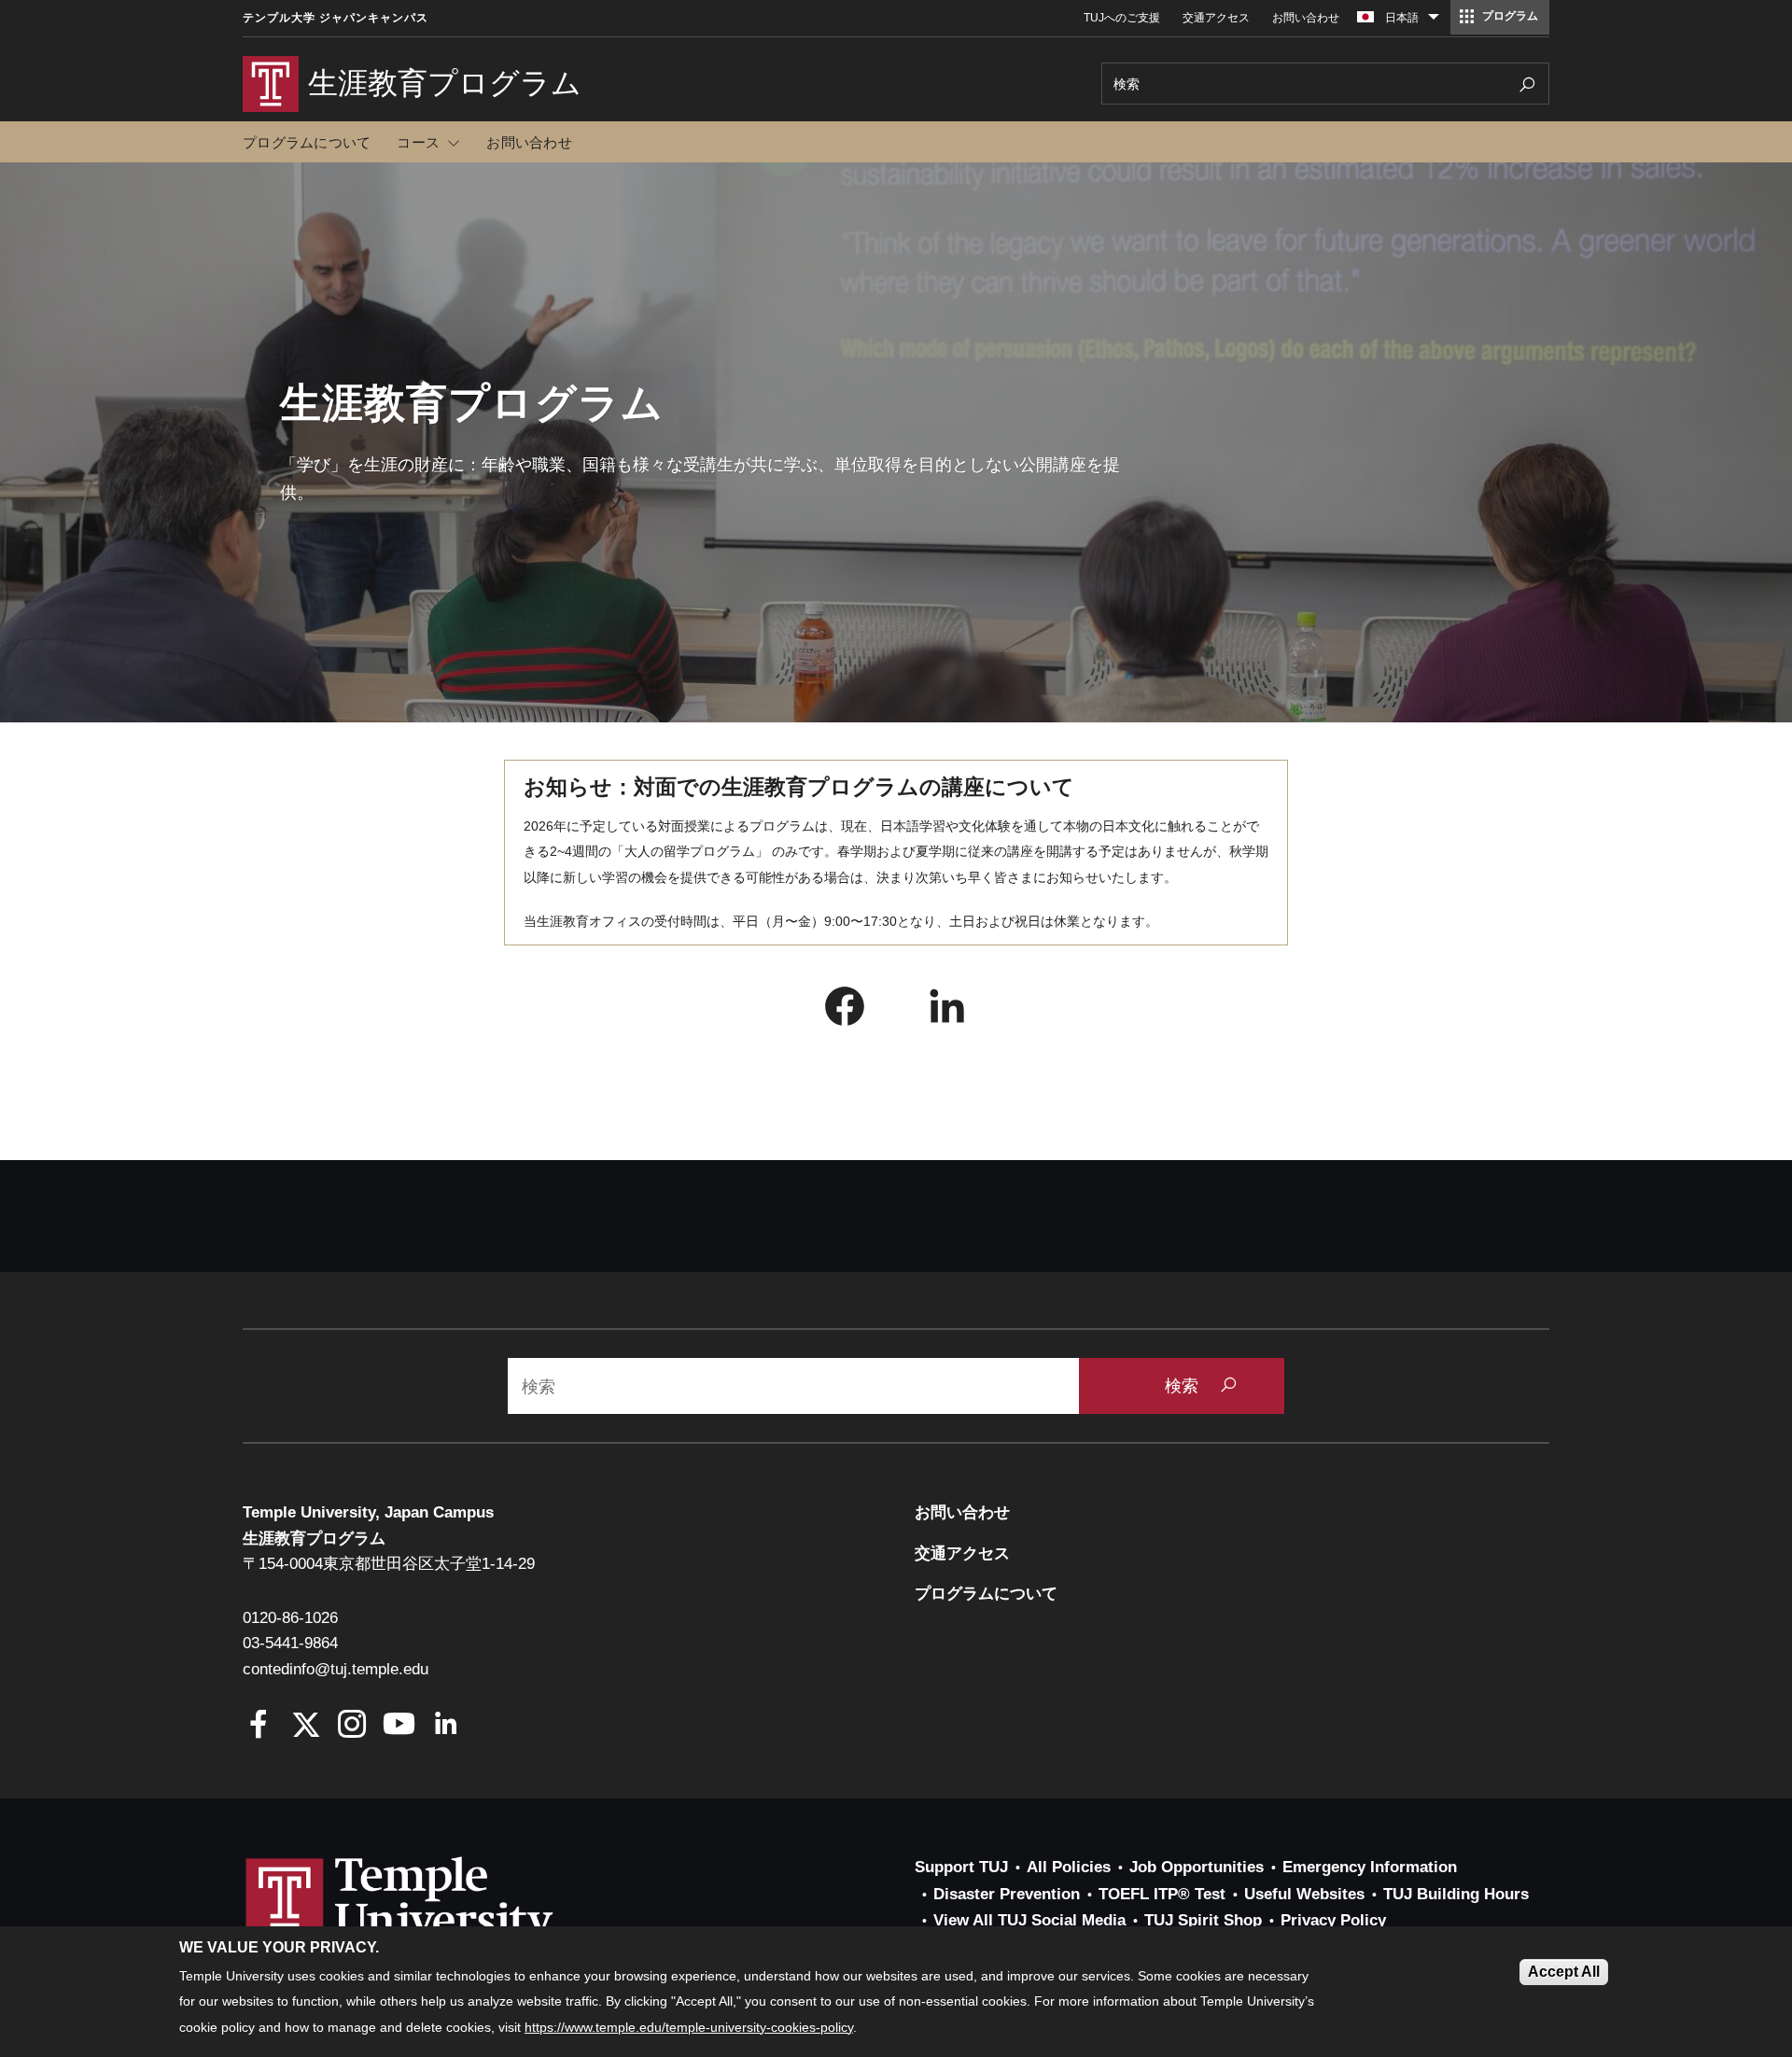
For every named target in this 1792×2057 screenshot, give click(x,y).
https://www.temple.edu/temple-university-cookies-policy (689, 2027)
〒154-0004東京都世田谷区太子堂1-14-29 (389, 1564)
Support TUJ (961, 1867)
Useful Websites (1304, 1894)
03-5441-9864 (290, 1643)
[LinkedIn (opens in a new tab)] (947, 1011)
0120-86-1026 (290, 1618)
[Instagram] (352, 1726)
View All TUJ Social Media (1029, 1920)
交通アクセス (1216, 18)
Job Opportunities (1197, 1867)
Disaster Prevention (1007, 1894)
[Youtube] (399, 1726)
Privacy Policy (1333, 1920)
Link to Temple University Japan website (429, 1920)
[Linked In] (446, 1726)
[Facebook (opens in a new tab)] (845, 1011)
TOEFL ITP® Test (1162, 1894)
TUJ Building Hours (1456, 1894)
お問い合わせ (1306, 18)
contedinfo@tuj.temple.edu (336, 1669)
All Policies (1069, 1867)
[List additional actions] (1434, 21)
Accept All (1564, 1972)
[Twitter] (306, 1726)
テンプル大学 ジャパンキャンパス (336, 18)
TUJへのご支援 (1122, 18)
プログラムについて (307, 142)
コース (418, 142)
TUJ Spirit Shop (1203, 1920)
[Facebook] (259, 1726)
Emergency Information (1370, 1867)
